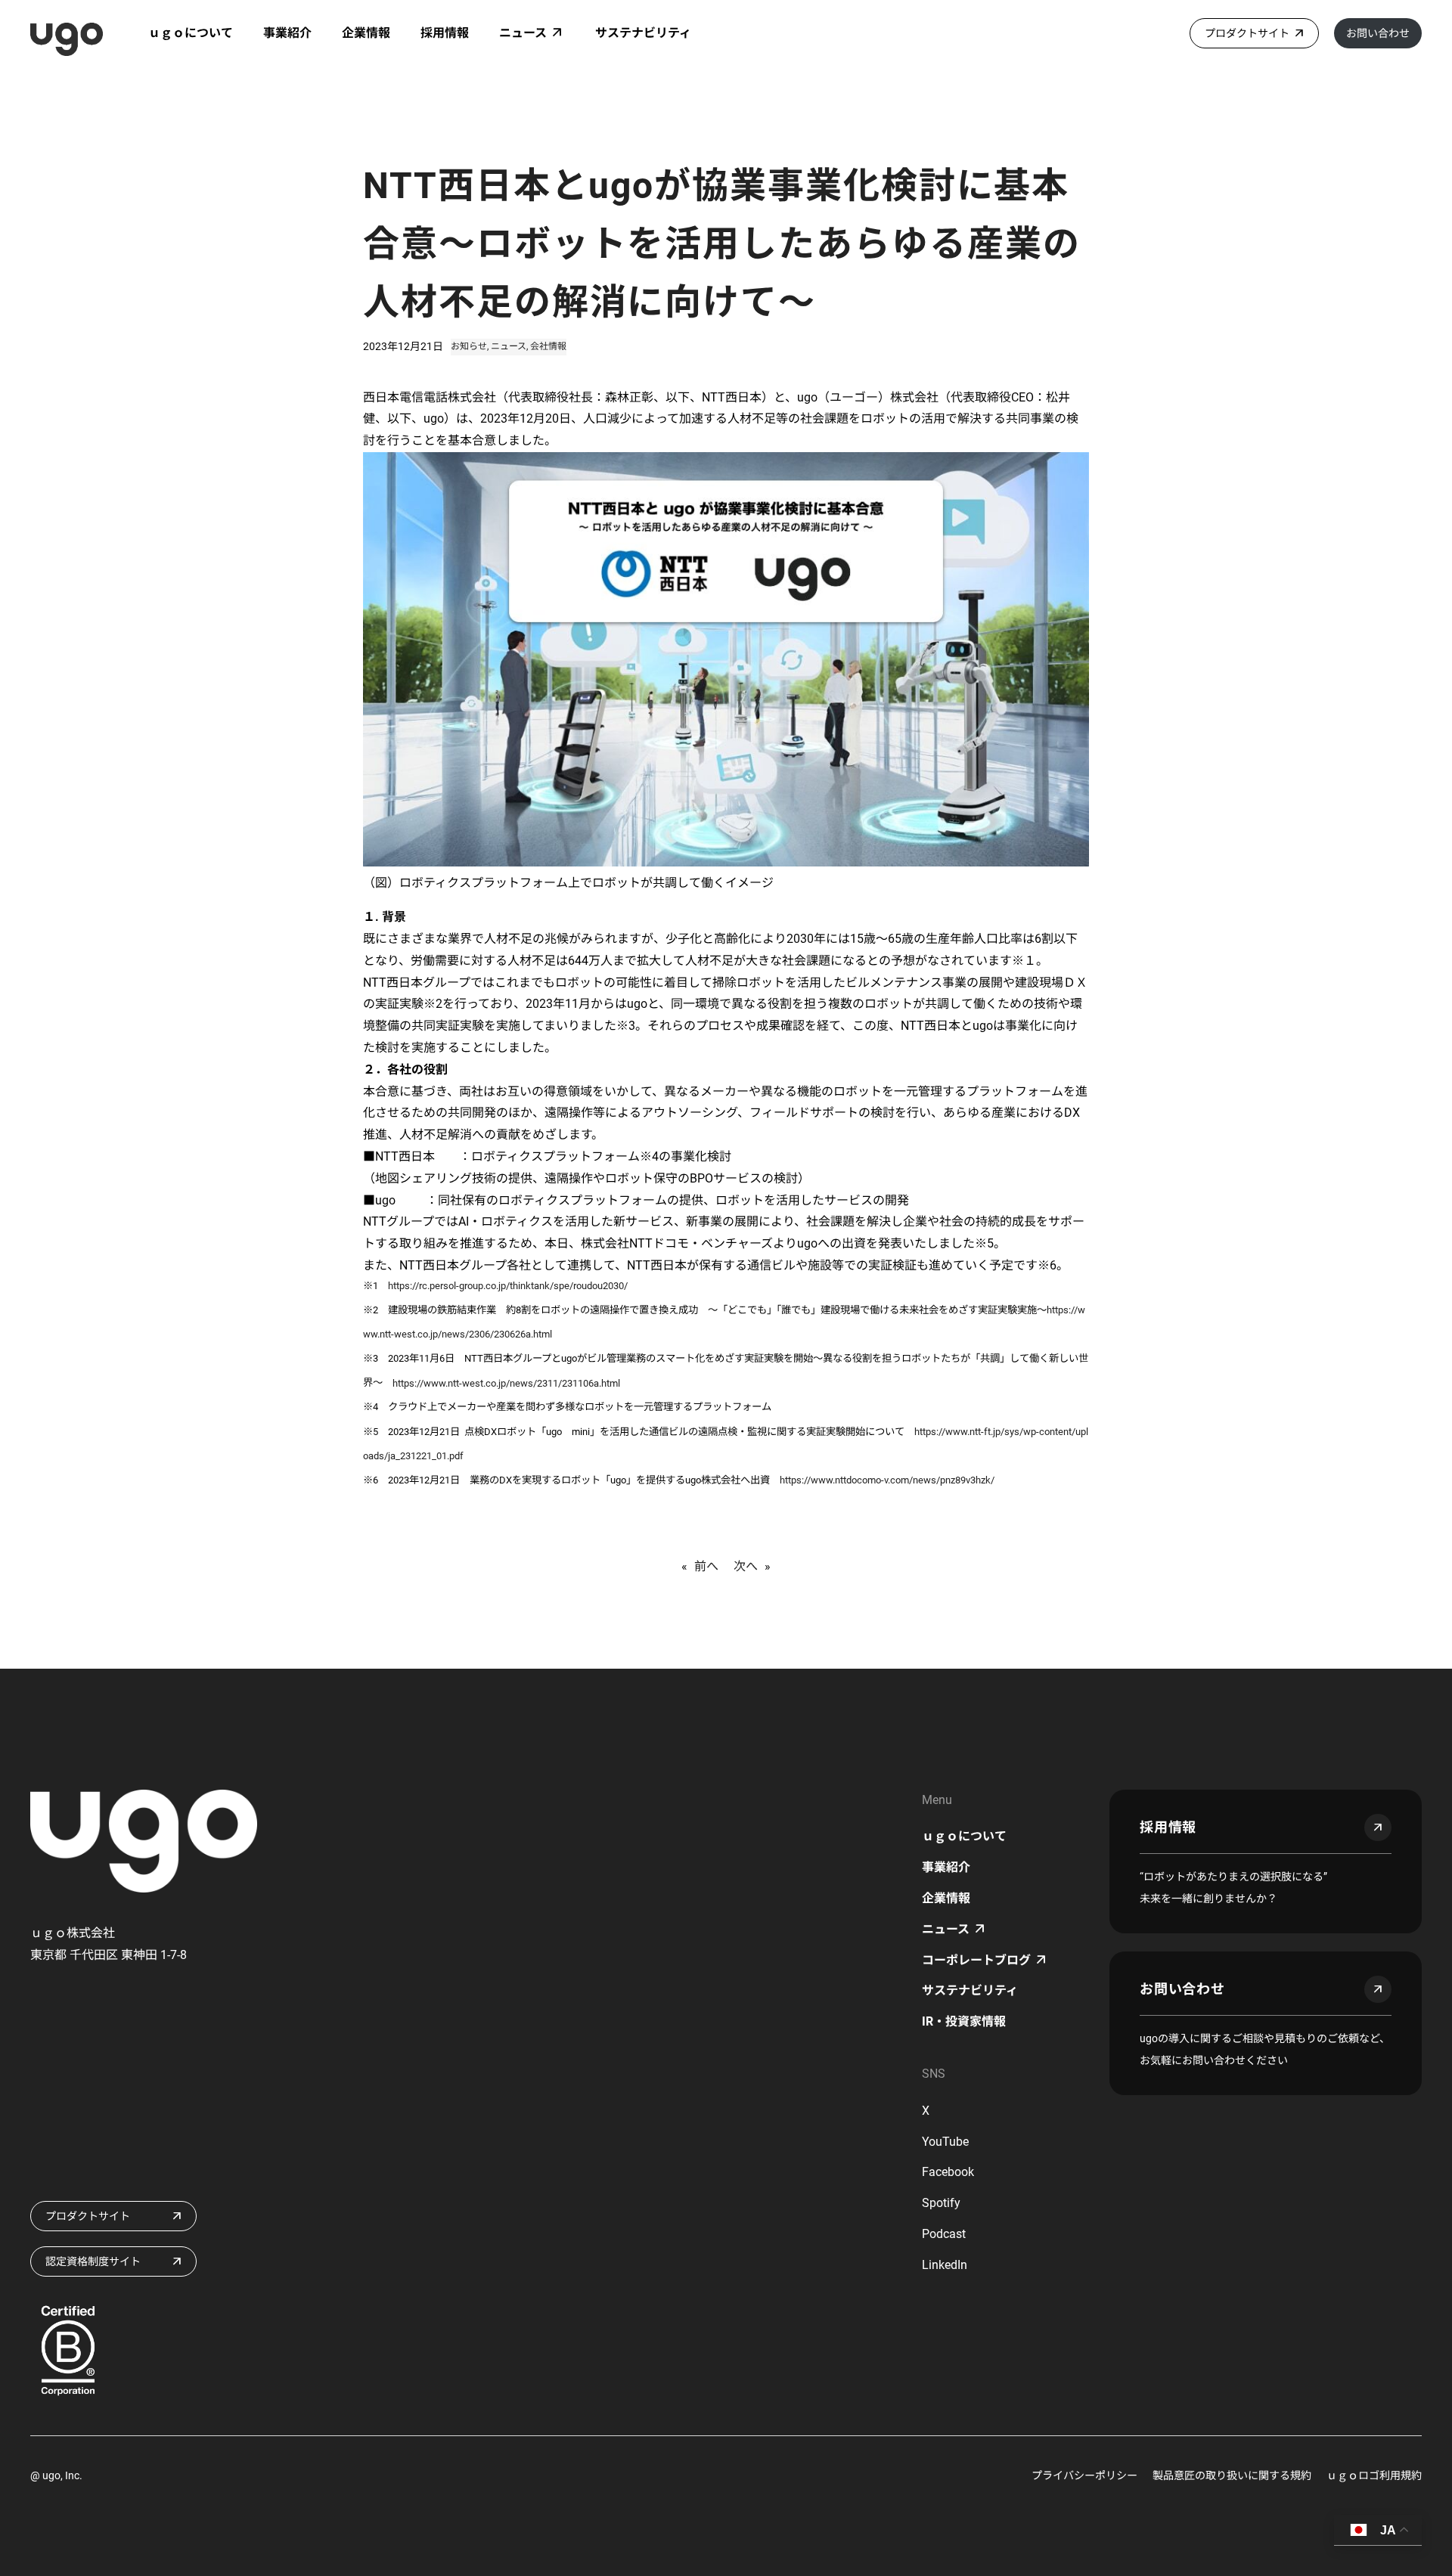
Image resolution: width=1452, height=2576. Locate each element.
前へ (706, 1566)
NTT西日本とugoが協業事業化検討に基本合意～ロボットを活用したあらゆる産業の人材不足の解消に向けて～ (721, 244)
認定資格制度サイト (93, 2261)
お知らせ (469, 346)
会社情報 (548, 346)
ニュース (509, 346)
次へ (746, 1566)
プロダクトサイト (1247, 33)
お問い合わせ (1378, 33)
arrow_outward (1378, 1827)
